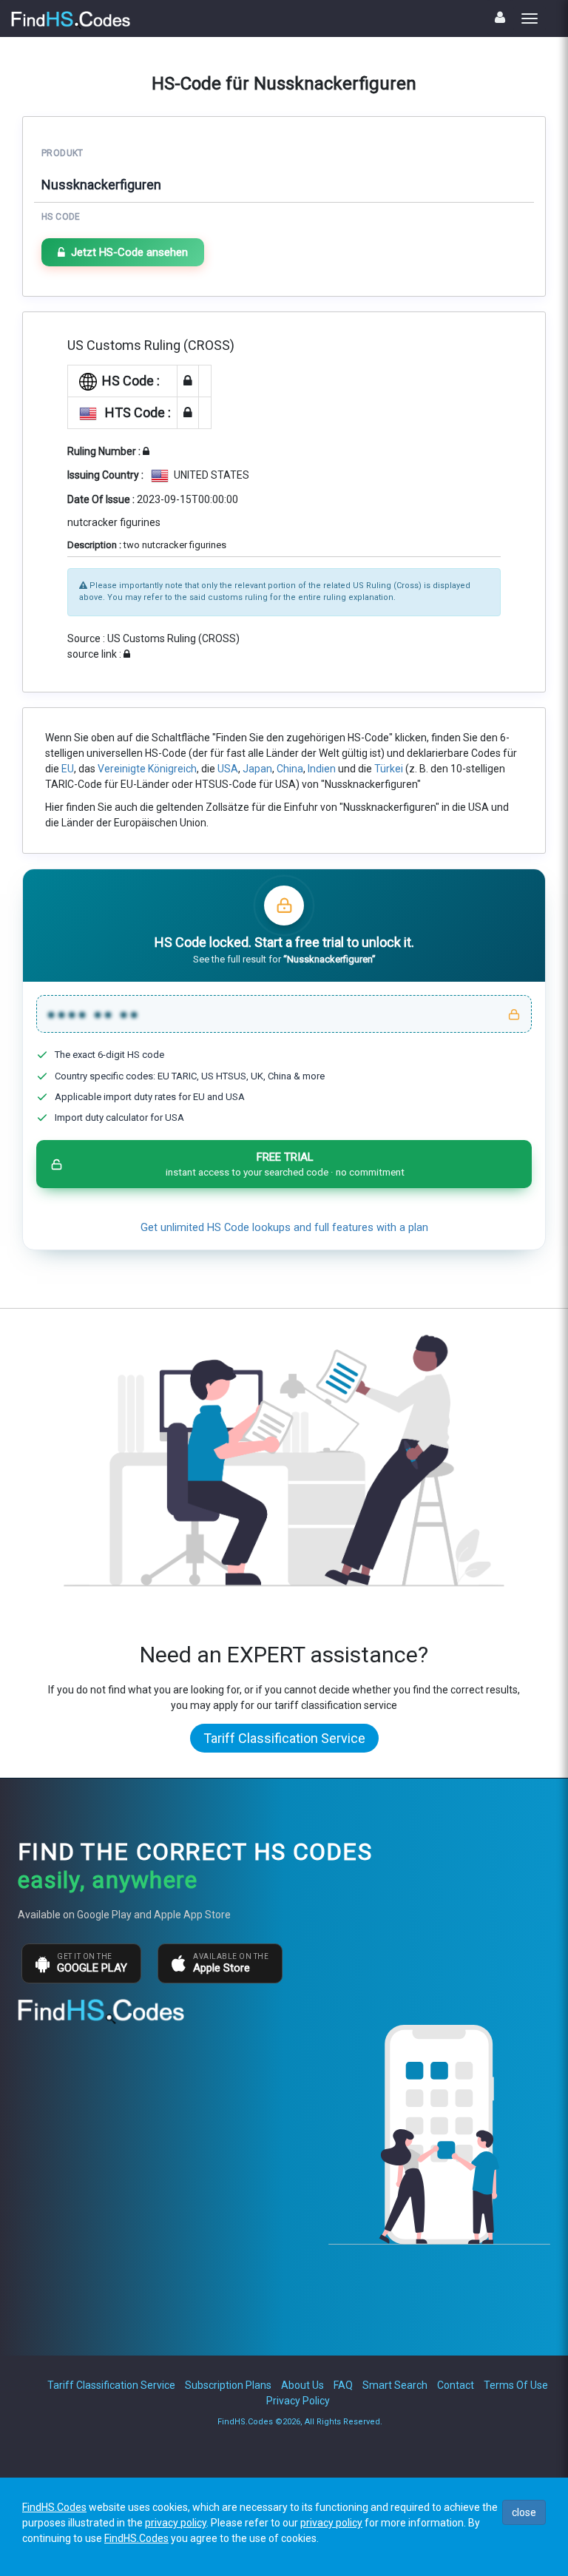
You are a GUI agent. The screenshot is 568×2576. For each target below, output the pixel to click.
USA (228, 769)
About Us (302, 2385)
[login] (500, 17)
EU (68, 769)
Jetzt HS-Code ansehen (129, 252)
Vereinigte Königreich (147, 769)
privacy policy (176, 2523)
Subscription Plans (228, 2385)
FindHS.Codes (54, 2507)
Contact (456, 2385)
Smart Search (395, 2385)
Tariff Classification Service (284, 1738)
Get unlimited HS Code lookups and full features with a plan (284, 1228)
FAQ (343, 2385)
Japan (257, 769)
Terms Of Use (516, 2385)
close (524, 2512)
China (290, 769)
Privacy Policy (298, 2401)
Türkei (389, 769)
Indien (322, 769)
